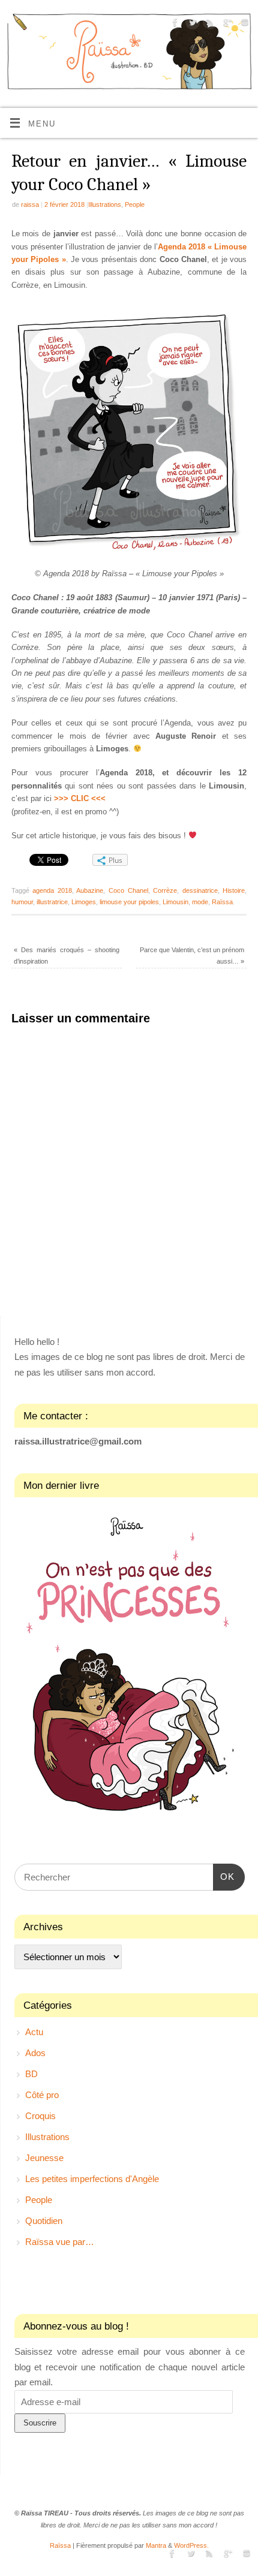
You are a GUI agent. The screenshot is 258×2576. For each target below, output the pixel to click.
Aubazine (90, 890)
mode (200, 902)
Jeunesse (44, 2158)
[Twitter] (191, 24)
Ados (35, 2053)
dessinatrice (200, 890)
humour (22, 902)
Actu (34, 2032)
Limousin (175, 902)
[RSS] (208, 24)
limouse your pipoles (129, 902)
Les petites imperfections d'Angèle (92, 2179)
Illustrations (105, 204)
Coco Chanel (128, 890)
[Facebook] (174, 24)
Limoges (84, 902)
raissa (30, 204)
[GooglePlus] (226, 24)
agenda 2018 (52, 890)
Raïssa (222, 902)
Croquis (40, 2116)
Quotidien (44, 2221)
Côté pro (42, 2095)
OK (224, 1876)
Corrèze (165, 890)
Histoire (234, 890)
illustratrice (52, 902)
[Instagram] (243, 24)
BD (31, 2074)
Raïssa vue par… (60, 2242)
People (135, 204)
